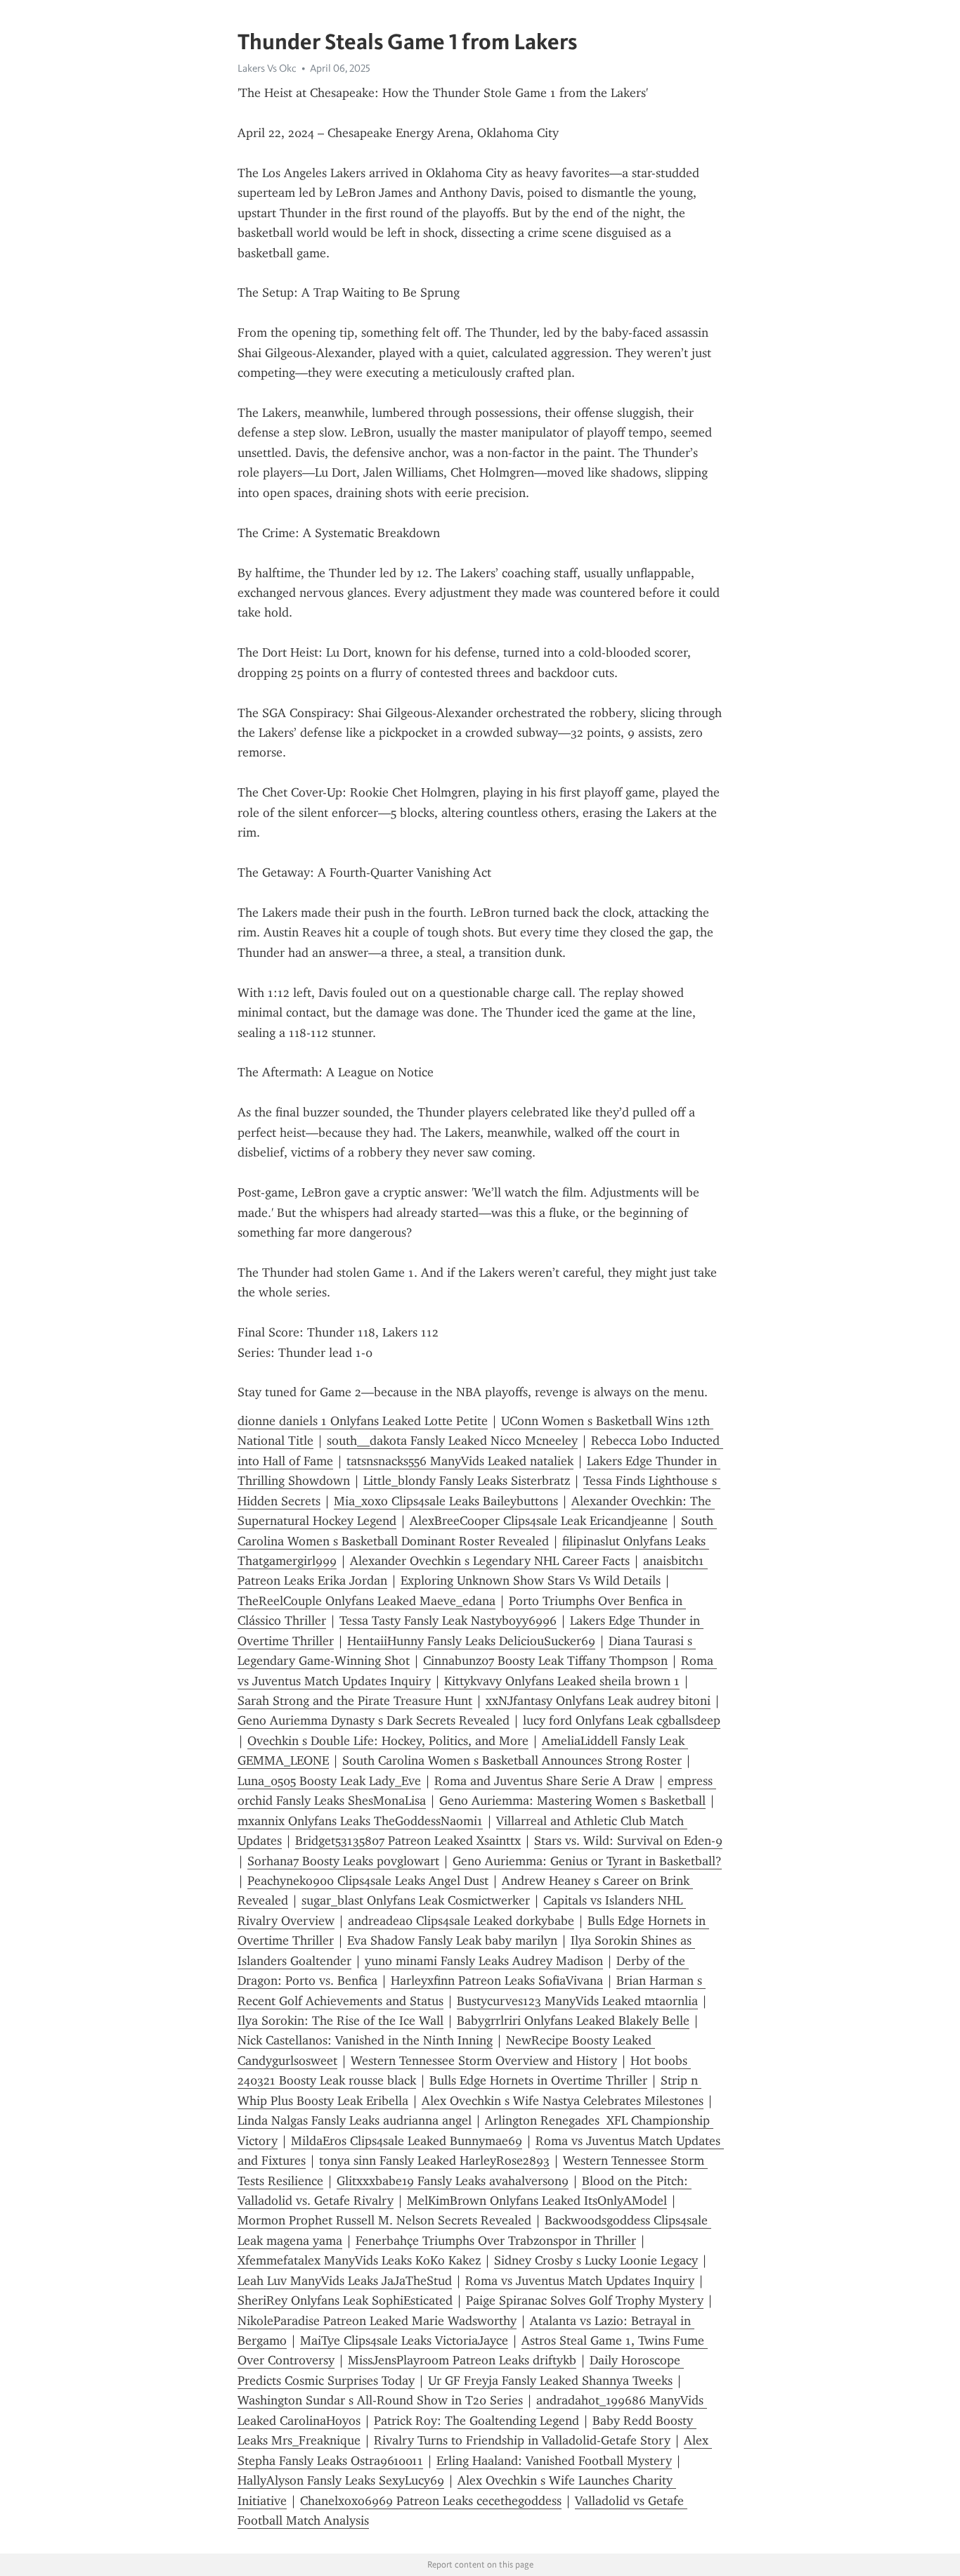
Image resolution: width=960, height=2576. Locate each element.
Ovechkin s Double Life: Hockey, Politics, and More (388, 1741)
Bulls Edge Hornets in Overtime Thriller (538, 2080)
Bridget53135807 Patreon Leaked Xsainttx (408, 1841)
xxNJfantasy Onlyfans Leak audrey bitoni (598, 1701)
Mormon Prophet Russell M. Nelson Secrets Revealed (384, 2220)
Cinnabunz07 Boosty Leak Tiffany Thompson (545, 1661)
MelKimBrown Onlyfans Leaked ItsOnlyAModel (537, 2201)
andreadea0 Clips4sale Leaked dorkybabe (461, 1921)
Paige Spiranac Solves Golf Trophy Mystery (585, 2300)
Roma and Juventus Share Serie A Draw (544, 1781)
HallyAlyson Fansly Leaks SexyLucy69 (341, 2480)
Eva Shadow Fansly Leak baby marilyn (452, 1940)
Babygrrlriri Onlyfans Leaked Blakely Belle (573, 2021)
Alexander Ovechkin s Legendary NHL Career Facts (490, 1561)
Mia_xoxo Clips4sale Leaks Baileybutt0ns (446, 1501)
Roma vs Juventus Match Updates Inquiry (580, 2281)
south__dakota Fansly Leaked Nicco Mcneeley (452, 1441)
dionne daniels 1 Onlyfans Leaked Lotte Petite (363, 1421)
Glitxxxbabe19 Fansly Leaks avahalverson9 (453, 2181)
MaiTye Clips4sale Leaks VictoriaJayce (404, 2340)
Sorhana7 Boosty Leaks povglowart (343, 1861)
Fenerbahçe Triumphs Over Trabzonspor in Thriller (496, 2241)
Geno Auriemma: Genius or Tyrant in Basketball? (587, 1861)
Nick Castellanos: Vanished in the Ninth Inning (365, 2040)
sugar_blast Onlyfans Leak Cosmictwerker (416, 1900)
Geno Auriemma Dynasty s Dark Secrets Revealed (374, 1720)
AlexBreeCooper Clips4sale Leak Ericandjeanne (539, 1521)
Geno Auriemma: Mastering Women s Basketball (572, 1801)
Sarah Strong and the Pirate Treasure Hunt (355, 1701)
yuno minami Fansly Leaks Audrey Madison (484, 1961)
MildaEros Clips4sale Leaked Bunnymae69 (407, 2141)
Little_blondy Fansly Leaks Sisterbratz (467, 1481)
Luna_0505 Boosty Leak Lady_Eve (329, 1781)
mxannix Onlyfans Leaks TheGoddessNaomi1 (360, 1821)
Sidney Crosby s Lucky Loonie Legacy (596, 2260)
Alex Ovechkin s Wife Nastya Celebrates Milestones (563, 2101)
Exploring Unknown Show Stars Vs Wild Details (531, 1580)
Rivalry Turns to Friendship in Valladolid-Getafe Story (522, 2440)
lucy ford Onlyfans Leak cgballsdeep (622, 1720)
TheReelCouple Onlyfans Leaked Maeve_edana (367, 1601)
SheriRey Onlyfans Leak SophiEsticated (345, 2300)
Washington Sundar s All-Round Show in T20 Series (380, 2400)
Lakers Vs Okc (267, 68)
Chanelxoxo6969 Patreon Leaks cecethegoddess (431, 2501)
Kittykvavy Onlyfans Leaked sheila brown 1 (562, 1681)
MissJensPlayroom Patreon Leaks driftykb (462, 2360)
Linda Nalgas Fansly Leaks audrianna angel (355, 2120)
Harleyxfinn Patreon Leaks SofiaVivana (497, 1981)
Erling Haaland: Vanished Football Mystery (554, 2461)
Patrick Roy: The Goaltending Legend (476, 2421)
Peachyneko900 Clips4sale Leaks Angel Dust (368, 1881)
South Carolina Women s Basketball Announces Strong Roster (512, 1760)
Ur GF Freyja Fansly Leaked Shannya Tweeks (550, 2381)
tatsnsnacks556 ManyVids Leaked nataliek (460, 1461)
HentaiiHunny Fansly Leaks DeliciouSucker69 (471, 1641)
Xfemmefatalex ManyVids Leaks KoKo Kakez (359, 2260)
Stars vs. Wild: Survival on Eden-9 (628, 1841)
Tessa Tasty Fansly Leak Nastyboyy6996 (448, 1621)
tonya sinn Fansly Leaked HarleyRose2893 (434, 2160)
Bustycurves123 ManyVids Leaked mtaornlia (577, 2001)
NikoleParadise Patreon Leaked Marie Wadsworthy (377, 2321)
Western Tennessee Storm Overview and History (484, 2061)
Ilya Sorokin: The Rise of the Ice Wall (340, 2021)
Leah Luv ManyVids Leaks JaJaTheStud (345, 2281)
